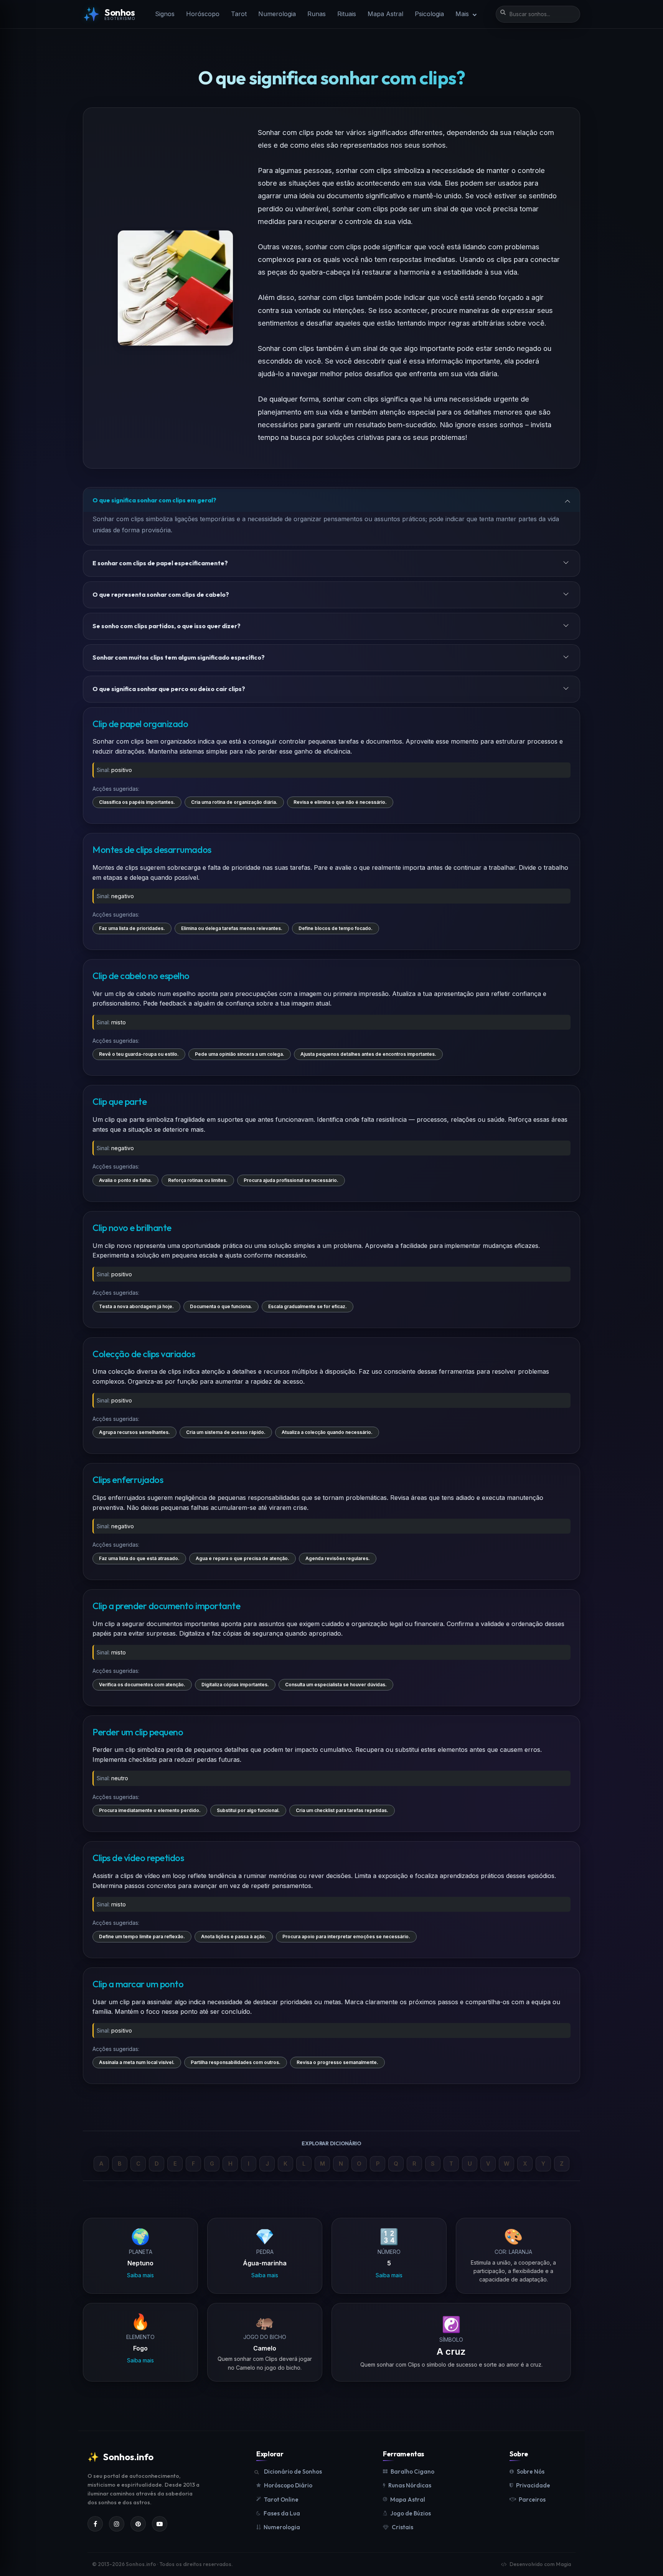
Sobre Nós (531, 2471)
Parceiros (532, 2499)
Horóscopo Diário (288, 2485)
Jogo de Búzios (411, 2513)
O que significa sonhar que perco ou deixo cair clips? (169, 689)
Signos (165, 14)
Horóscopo (203, 14)
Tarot (239, 14)
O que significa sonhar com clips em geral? (154, 500)
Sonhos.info (120, 2457)
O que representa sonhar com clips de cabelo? (161, 594)
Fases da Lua (282, 2513)
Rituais (347, 14)
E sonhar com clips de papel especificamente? (160, 563)
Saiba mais (140, 2275)
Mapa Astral (385, 14)
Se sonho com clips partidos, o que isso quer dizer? (167, 626)
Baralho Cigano (412, 2471)
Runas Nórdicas (410, 2485)
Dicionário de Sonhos (293, 2471)
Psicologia (429, 14)
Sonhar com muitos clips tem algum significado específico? (179, 657)
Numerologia (277, 14)
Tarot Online (281, 2499)
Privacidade (533, 2485)
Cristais (402, 2527)
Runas (317, 14)
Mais (463, 14)
